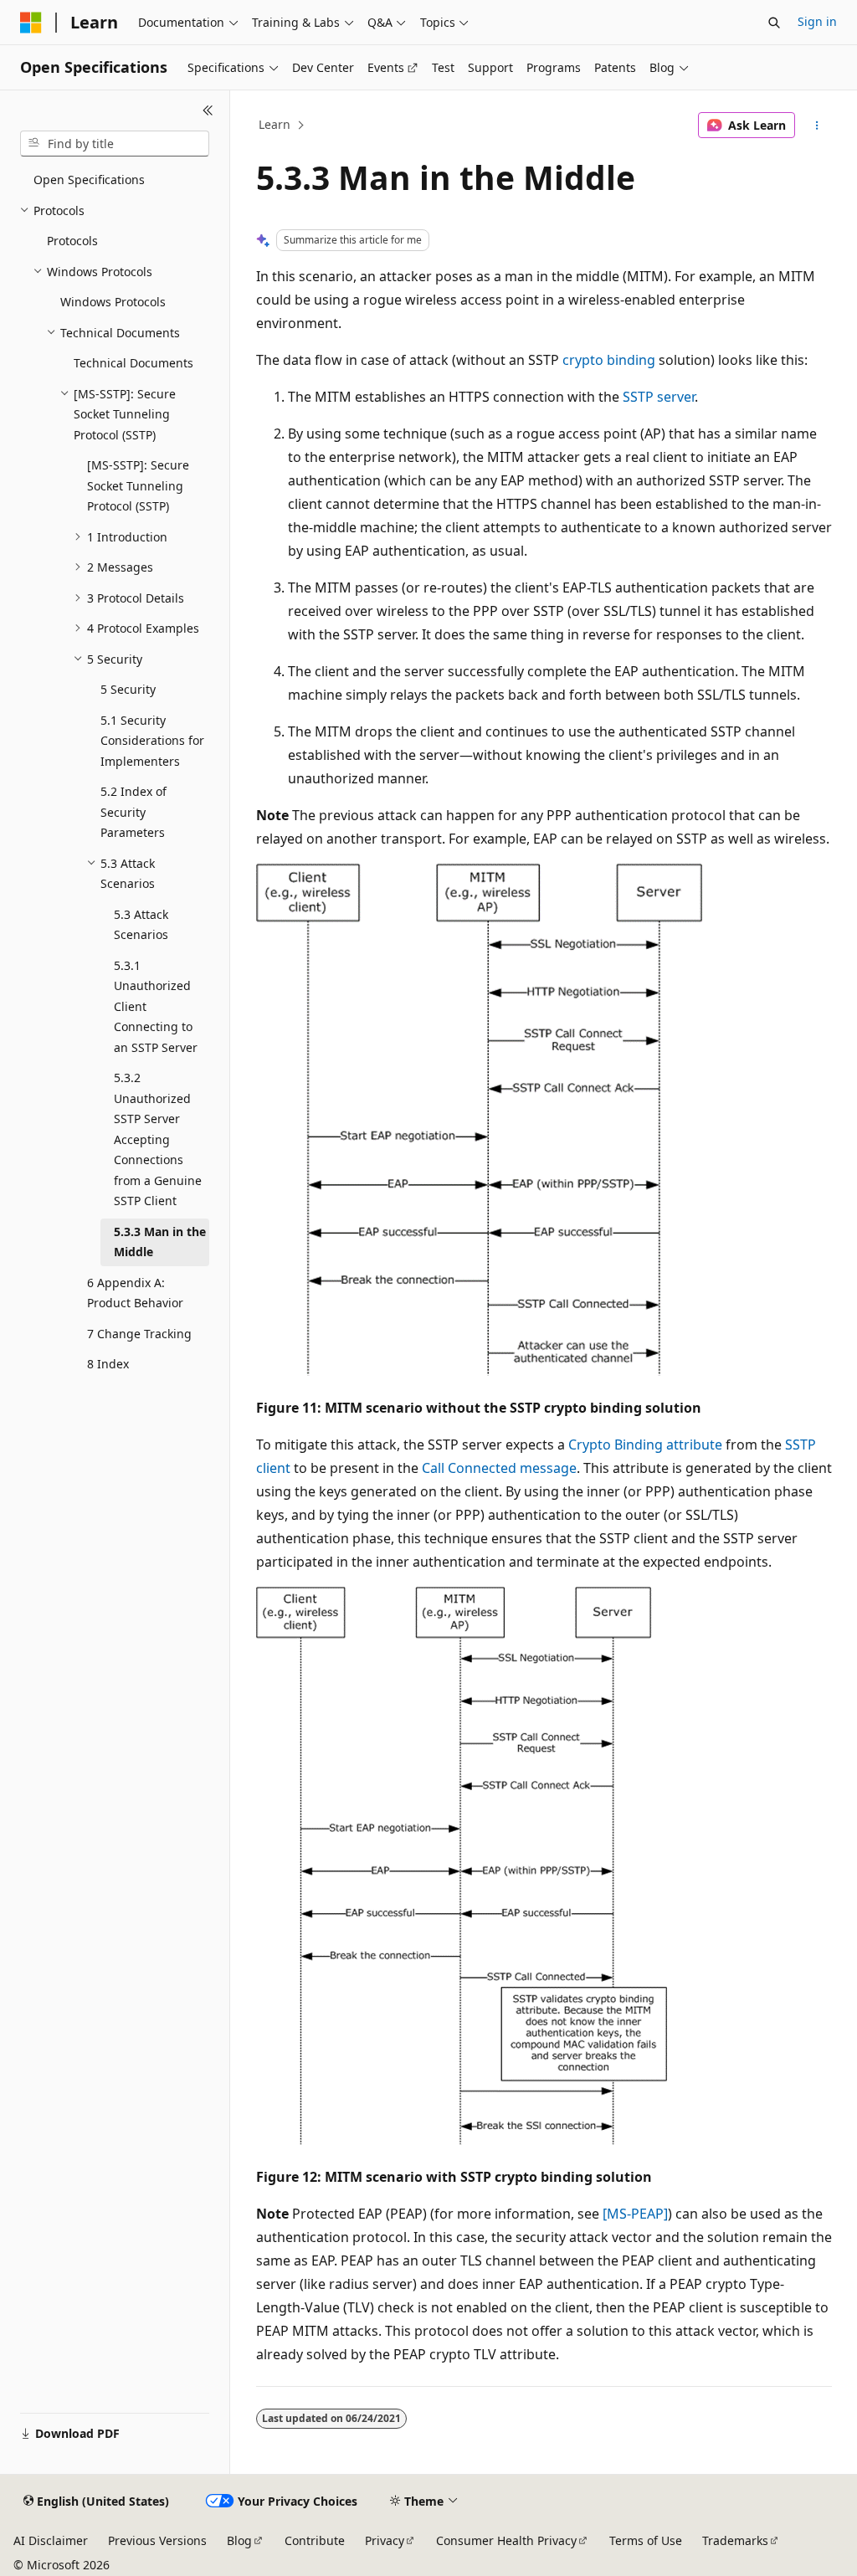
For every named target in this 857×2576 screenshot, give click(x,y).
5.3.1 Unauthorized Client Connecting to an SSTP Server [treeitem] (156, 1006)
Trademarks (735, 2540)
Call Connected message (499, 1468)
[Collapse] (208, 110)
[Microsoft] (31, 23)
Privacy (385, 2540)
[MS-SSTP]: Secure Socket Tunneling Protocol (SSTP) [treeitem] (138, 485)
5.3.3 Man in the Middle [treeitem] (160, 1242)
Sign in (817, 21)
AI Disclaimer (51, 2540)
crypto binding (609, 360)
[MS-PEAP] (635, 2214)
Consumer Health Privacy (506, 2540)
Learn (275, 124)
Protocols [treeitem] (72, 241)
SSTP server (659, 397)
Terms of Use (646, 2540)
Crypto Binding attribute (645, 1445)
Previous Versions (157, 2540)
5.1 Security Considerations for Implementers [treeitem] (152, 741)
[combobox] (115, 144)
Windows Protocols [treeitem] (113, 302)
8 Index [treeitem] (108, 1364)
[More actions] (816, 126)
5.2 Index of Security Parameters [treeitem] (133, 812)
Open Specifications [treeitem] (89, 180)
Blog (239, 2540)
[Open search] (774, 23)
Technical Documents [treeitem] (133, 363)
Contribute (315, 2540)
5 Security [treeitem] (128, 689)
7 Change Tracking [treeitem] (139, 1334)
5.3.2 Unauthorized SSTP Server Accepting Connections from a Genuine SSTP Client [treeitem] (158, 1139)
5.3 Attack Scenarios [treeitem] (141, 925)
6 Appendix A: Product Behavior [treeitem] (135, 1293)
